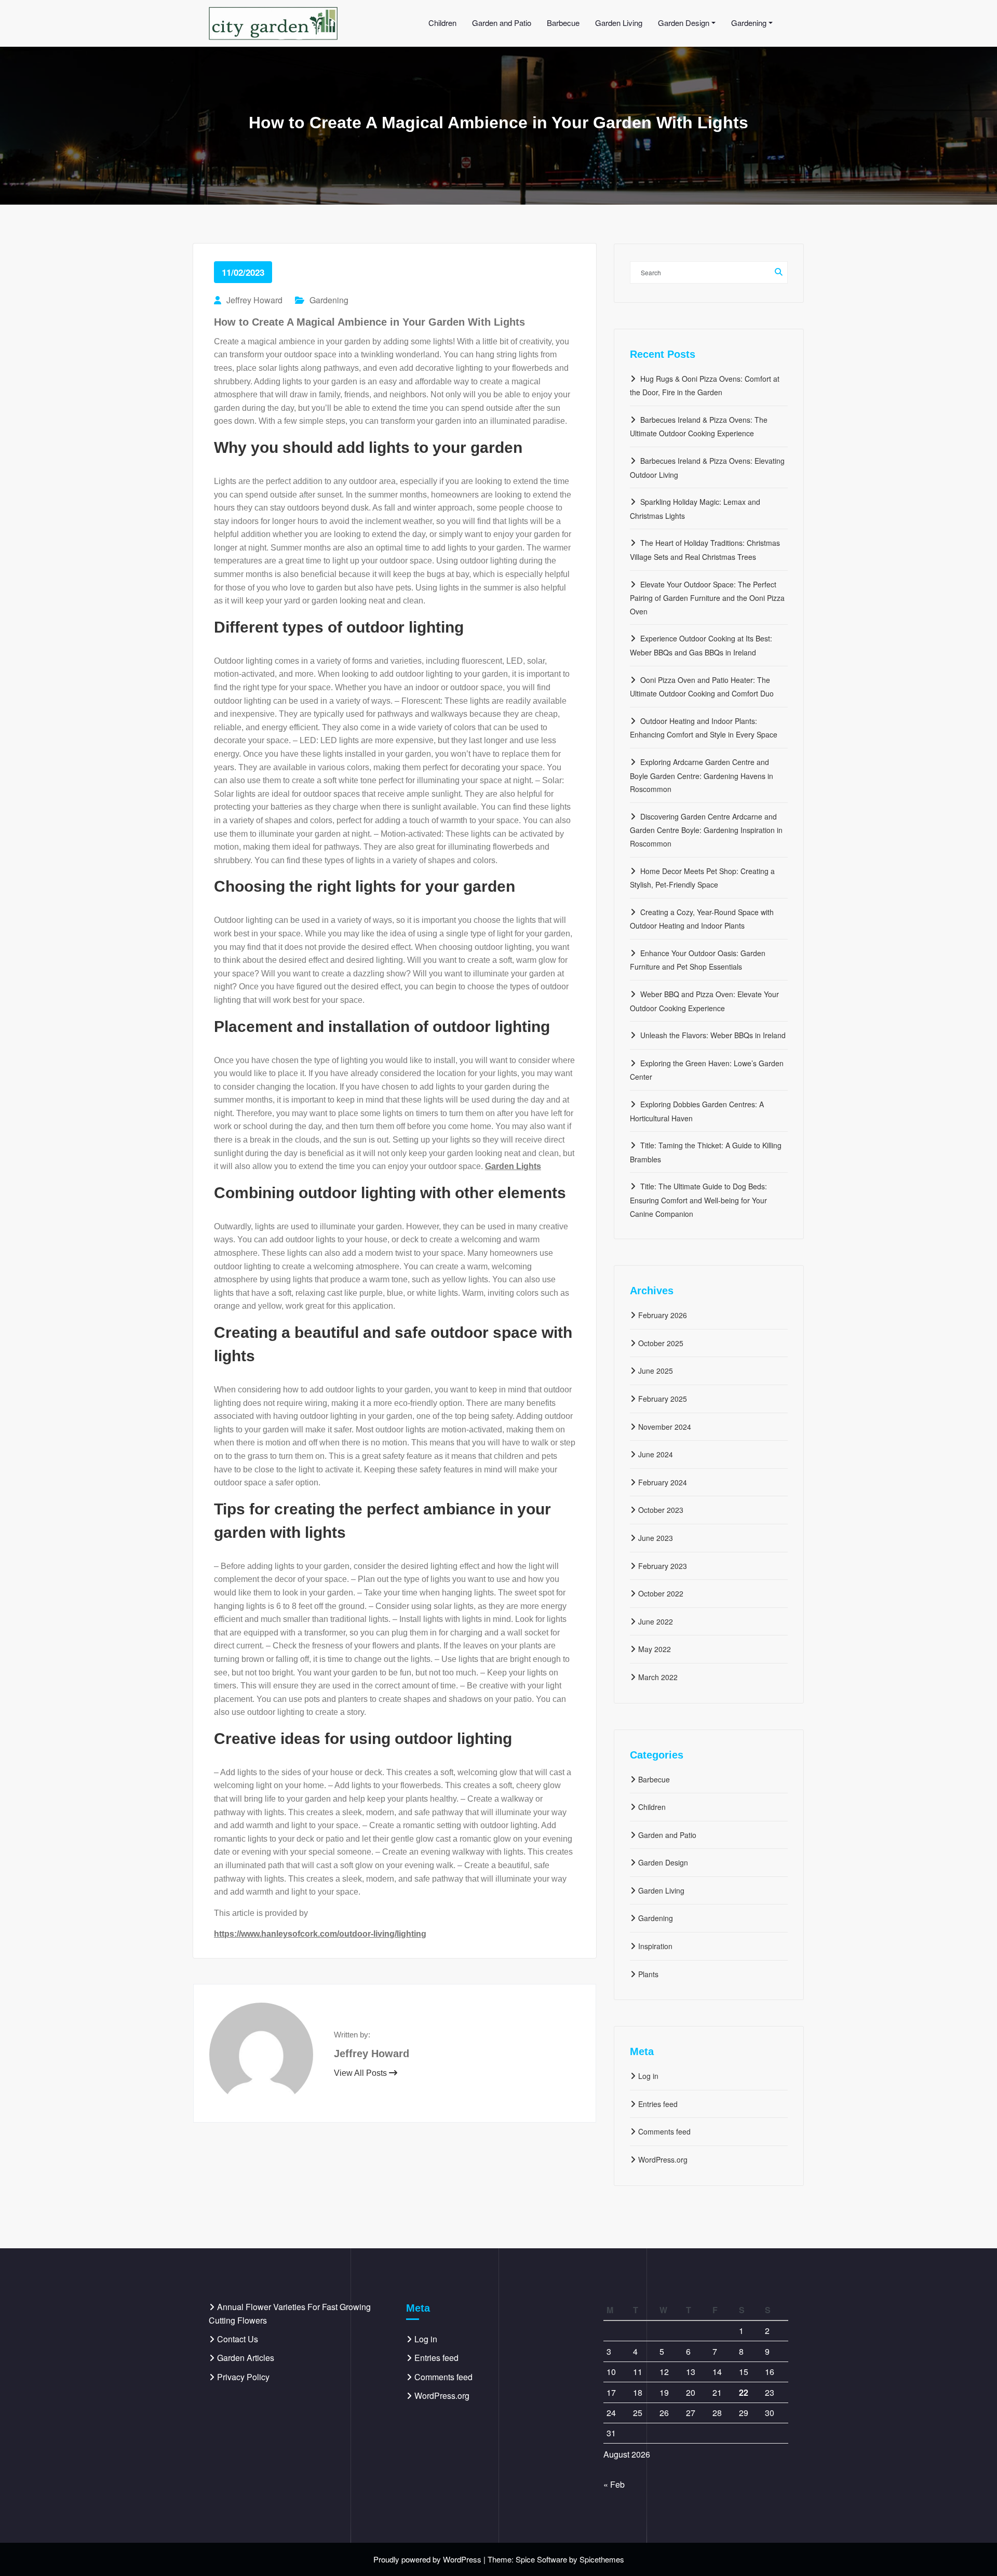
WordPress (462, 2559)
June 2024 (656, 1454)
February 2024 (663, 1482)
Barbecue (654, 1779)
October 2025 (661, 1343)
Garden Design (663, 1862)
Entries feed (658, 2104)
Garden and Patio (667, 1835)
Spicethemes (602, 2559)
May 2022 (655, 1649)
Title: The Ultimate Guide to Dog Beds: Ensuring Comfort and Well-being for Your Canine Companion (698, 1200)
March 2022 (658, 1677)
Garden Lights (513, 1166)
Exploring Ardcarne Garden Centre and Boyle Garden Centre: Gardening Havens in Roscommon (702, 775)
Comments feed (664, 2131)
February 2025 (663, 1399)
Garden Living (661, 1890)
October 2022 (661, 1593)
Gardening (329, 300)
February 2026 (663, 1315)
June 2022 (656, 1621)
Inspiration (655, 1946)
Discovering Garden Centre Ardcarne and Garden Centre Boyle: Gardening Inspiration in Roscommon (706, 830)
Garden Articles (246, 2358)
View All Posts (361, 2073)
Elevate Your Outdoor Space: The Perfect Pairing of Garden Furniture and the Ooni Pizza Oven (707, 598)
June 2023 (656, 1538)
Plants (648, 1974)
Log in (648, 2076)
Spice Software (541, 2559)
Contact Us (238, 2339)
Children (652, 1807)
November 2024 (665, 1427)
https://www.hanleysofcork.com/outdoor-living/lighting (320, 1934)
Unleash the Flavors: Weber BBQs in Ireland (713, 1035)
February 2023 (663, 1566)
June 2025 (656, 1371)
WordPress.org (663, 2159)
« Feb (614, 2484)
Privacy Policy (243, 2377)
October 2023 (661, 1510)
